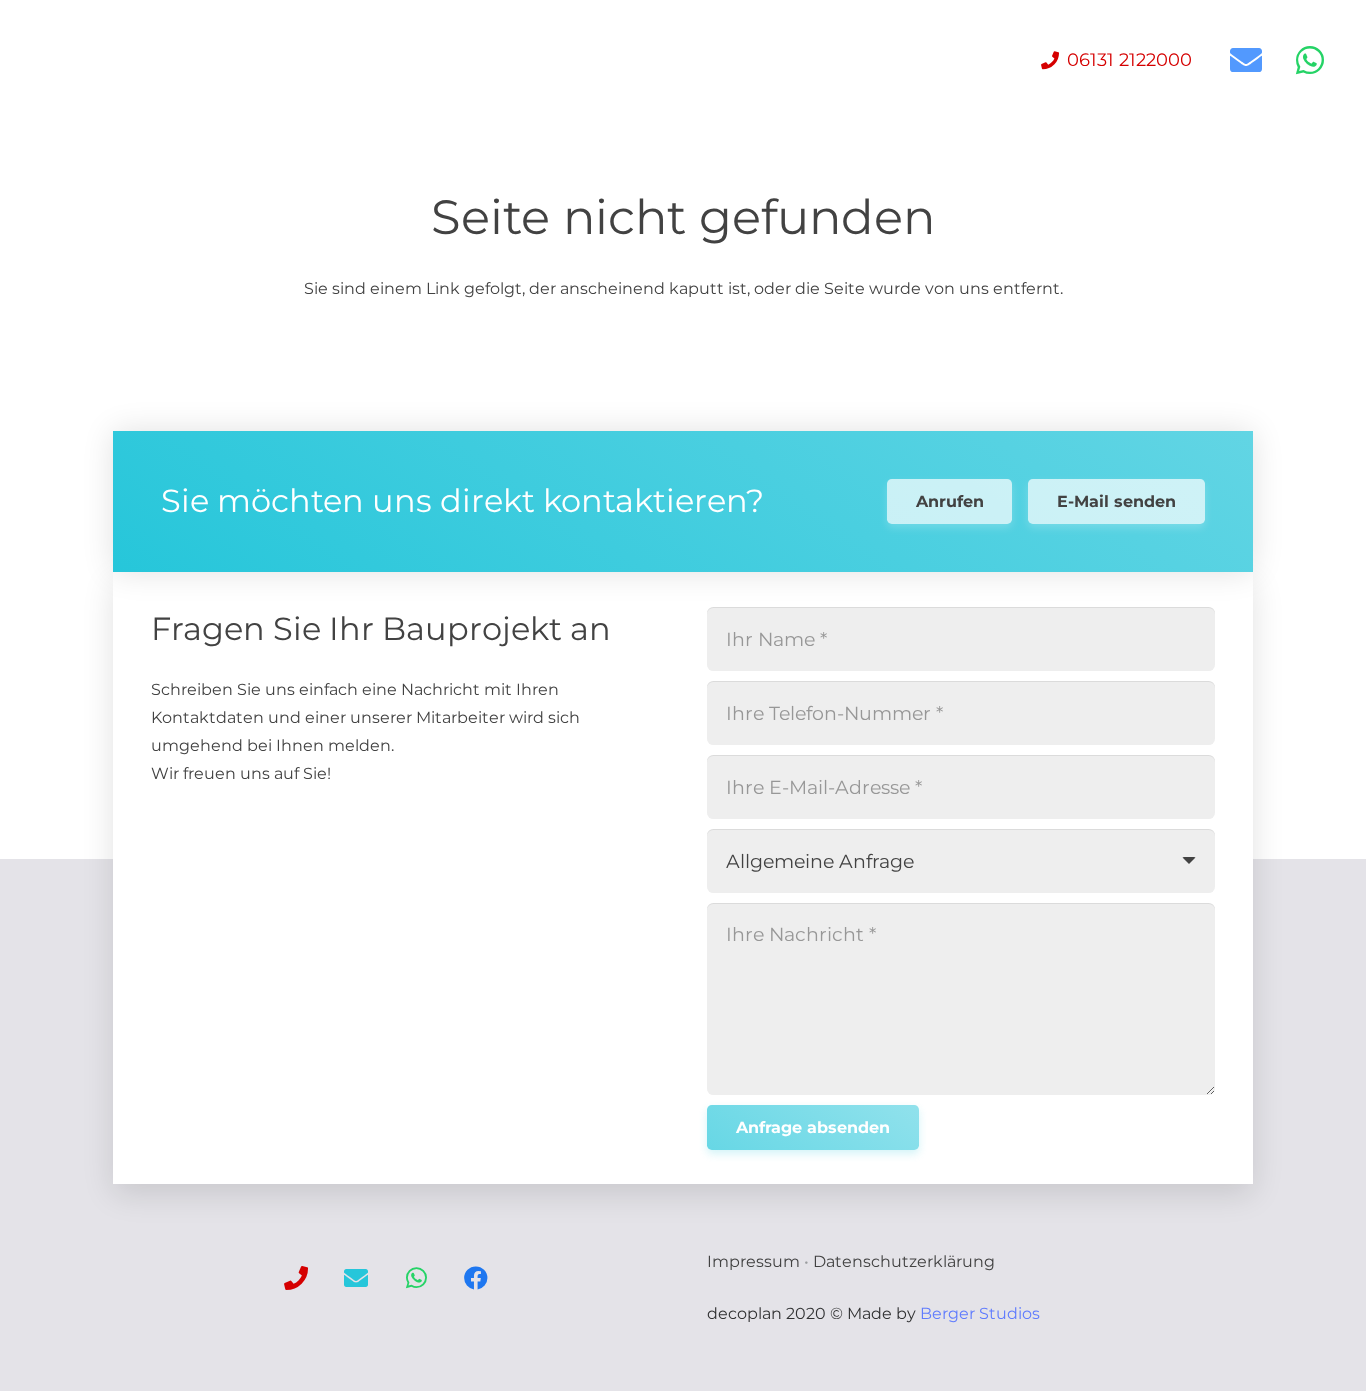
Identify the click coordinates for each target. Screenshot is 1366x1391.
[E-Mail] (1246, 60)
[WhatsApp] (1310, 60)
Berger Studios (980, 1313)
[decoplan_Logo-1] (95, 60)
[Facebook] (476, 1278)
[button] (574, 60)
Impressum (753, 1261)
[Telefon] (296, 1278)
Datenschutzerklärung (904, 1261)
